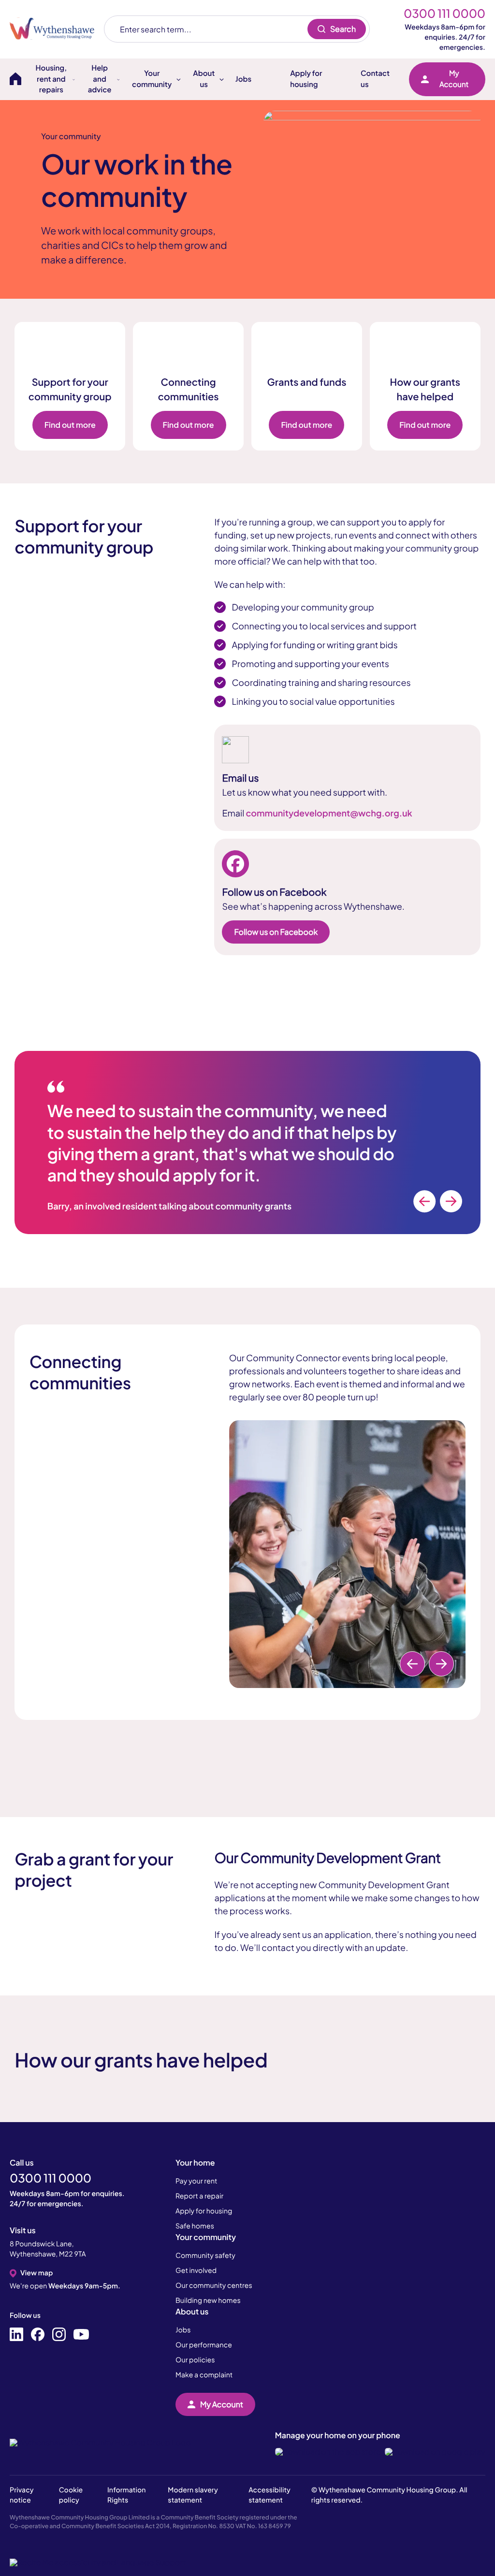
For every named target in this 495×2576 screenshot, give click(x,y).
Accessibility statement (269, 2495)
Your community (206, 2237)
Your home (195, 2162)
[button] (98, 2562)
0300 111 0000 (444, 14)
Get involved (196, 2270)
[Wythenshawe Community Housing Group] (57, 29)
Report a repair (199, 2196)
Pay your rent (197, 2181)
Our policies (195, 2360)
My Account (454, 79)
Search (343, 29)
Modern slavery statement (193, 2495)
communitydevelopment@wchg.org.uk (329, 813)
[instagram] (59, 2335)
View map (36, 2273)
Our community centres (214, 2285)
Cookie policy (71, 2495)
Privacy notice (22, 2495)
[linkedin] (16, 2335)
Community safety (205, 2256)
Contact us (375, 79)
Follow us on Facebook (276, 932)
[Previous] (424, 1201)
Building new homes (208, 2300)
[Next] (451, 1201)
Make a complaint (204, 2375)
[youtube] (81, 2335)
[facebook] (38, 2335)
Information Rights (126, 2495)
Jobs (243, 79)
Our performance (204, 2345)
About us (192, 2311)
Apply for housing (306, 79)
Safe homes (195, 2226)
